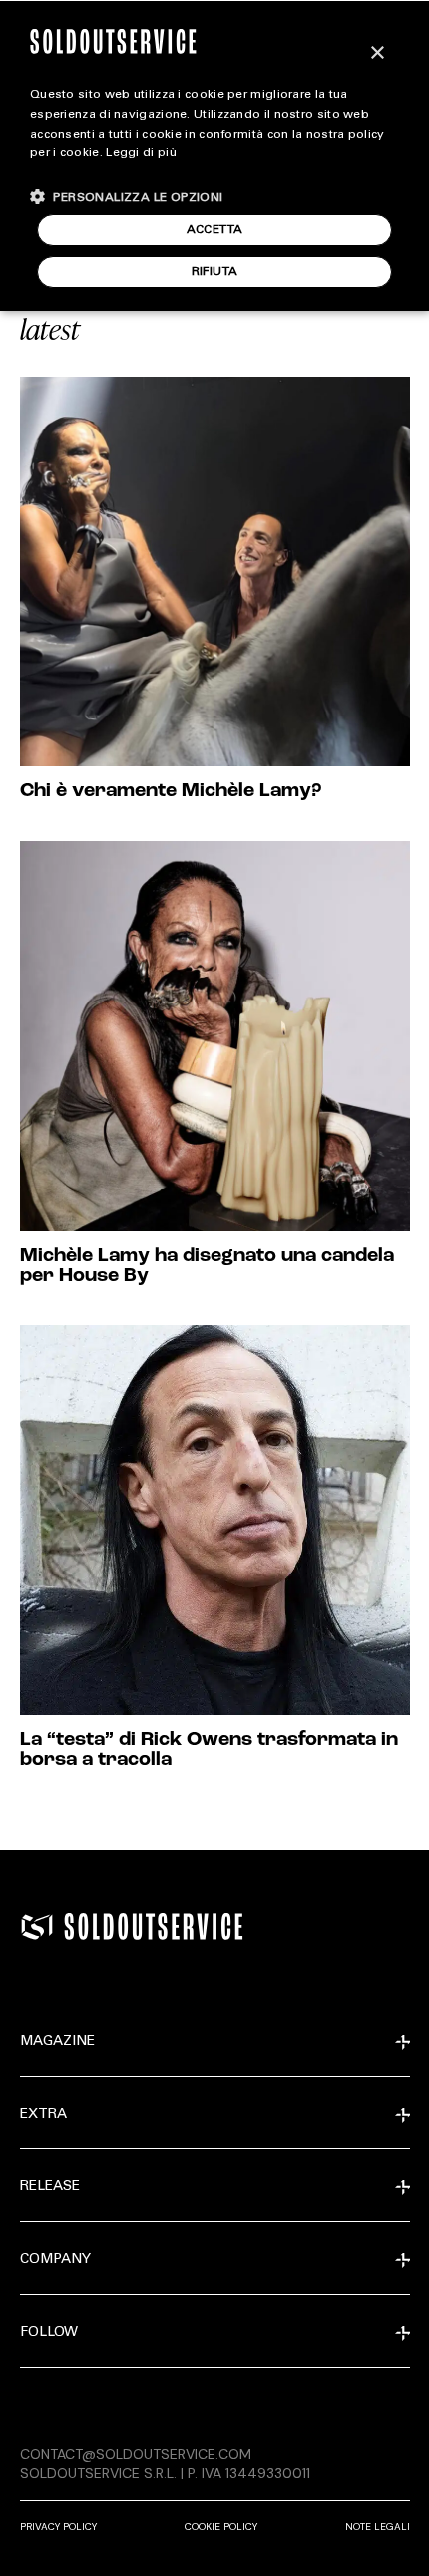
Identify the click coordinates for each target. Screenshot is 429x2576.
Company (55, 2260)
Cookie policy (221, 2527)
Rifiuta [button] (215, 272)
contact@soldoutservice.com (136, 2454)
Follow (49, 2333)
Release (50, 2187)
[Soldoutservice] (37, 1927)
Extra (43, 2115)
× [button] (377, 53)
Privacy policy (58, 2527)
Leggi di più (141, 153)
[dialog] (214, 155)
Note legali (378, 2527)
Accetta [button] (215, 230)
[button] (127, 197)
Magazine (57, 2042)
